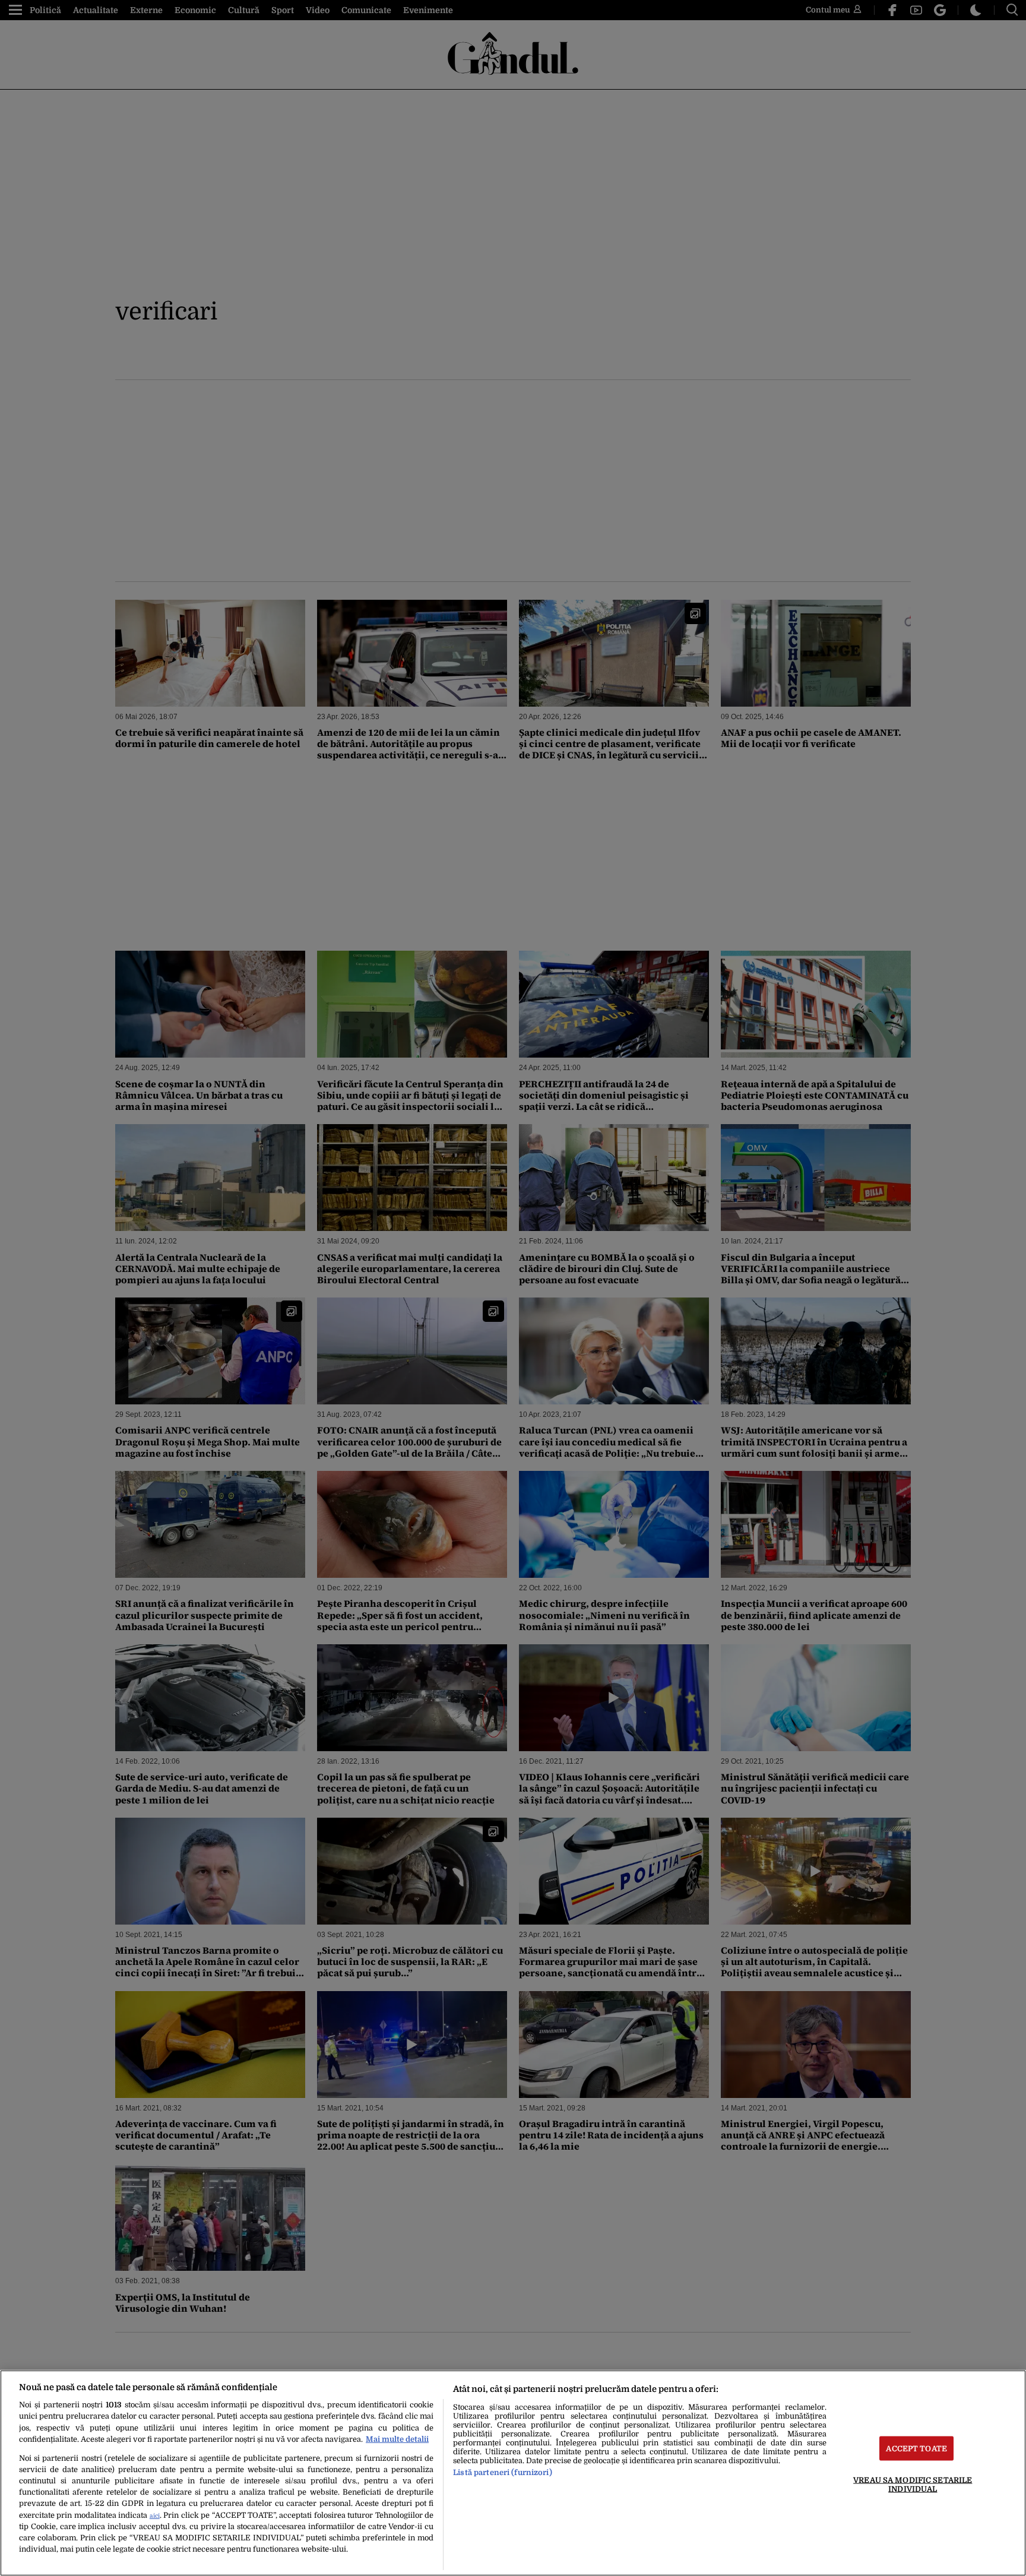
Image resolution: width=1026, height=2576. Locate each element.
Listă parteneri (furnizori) (502, 2472)
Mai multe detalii (397, 2439)
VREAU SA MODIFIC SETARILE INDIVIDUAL (913, 2484)
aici (155, 2516)
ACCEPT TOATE (916, 2448)
